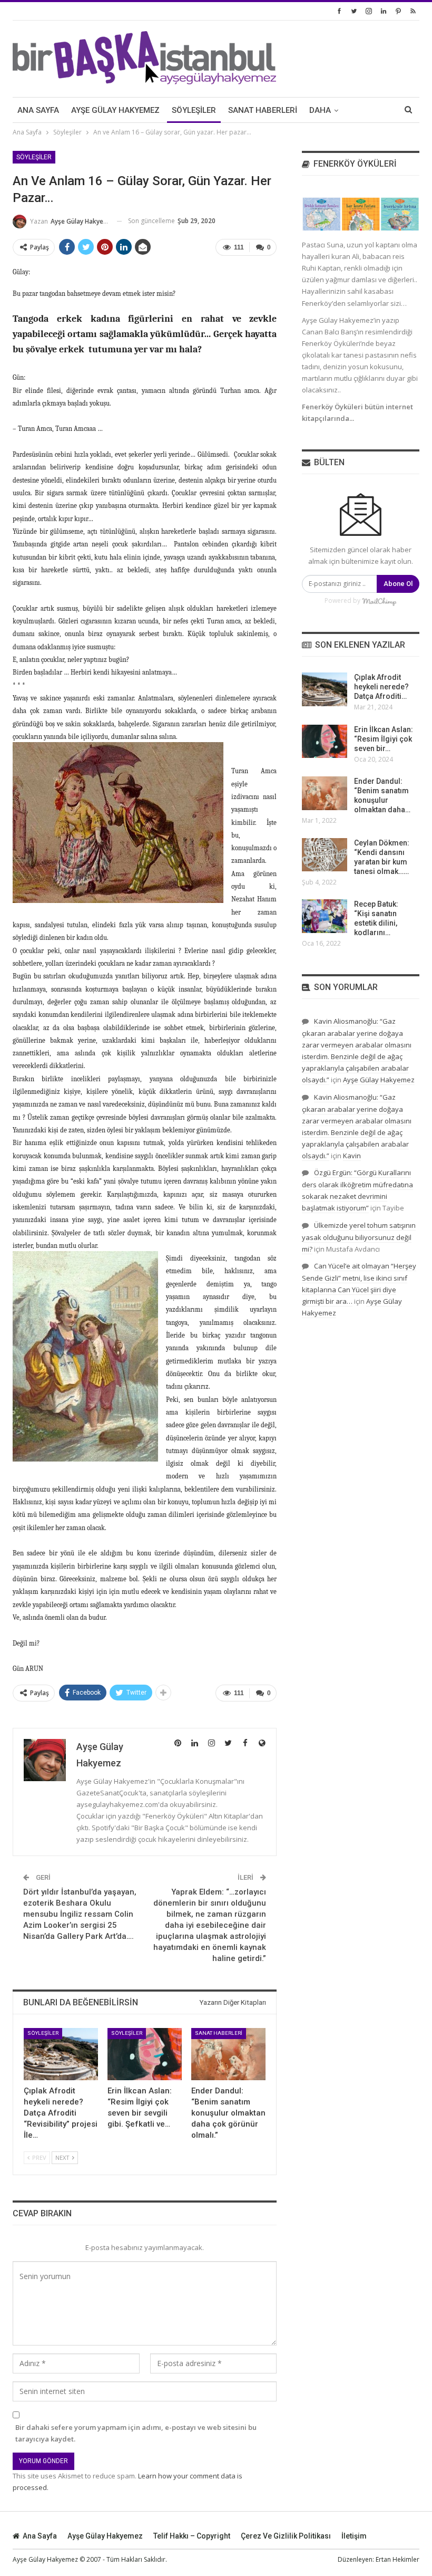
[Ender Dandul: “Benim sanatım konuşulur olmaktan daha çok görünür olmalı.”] (228, 2054)
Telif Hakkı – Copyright (192, 2536)
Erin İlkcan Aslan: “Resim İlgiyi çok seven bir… (384, 739)
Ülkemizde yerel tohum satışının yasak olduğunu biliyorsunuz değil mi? (359, 1237)
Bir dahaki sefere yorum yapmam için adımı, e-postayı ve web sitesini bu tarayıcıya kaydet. (136, 2433)
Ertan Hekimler (397, 2559)
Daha (320, 110)
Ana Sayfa (38, 110)
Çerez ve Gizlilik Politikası (286, 2536)
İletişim (354, 2536)
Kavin (352, 1156)
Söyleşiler (194, 110)
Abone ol (398, 584)
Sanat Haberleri (263, 110)
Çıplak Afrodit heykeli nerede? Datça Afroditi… (381, 687)
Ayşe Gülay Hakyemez (115, 110)
